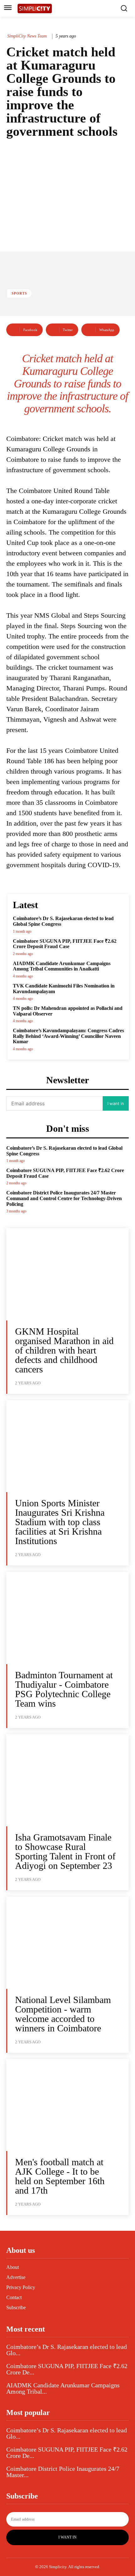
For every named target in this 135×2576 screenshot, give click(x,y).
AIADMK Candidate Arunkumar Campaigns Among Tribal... (63, 2388)
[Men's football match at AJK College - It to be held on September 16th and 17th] (67, 2105)
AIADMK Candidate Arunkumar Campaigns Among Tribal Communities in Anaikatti (62, 966)
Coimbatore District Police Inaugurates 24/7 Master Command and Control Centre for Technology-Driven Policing (64, 1198)
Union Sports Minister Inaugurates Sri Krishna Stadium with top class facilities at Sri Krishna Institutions (60, 1522)
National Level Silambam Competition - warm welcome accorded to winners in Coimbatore (63, 2014)
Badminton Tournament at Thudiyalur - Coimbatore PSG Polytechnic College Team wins (64, 1689)
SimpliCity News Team (27, 36)
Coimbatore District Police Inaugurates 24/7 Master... (63, 2472)
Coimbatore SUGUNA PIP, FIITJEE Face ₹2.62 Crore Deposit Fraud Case (65, 944)
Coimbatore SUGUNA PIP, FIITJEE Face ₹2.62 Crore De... (67, 2369)
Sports (19, 293)
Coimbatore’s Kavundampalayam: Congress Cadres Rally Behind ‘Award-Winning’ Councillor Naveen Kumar (68, 1036)
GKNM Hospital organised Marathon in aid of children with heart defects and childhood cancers (64, 1350)
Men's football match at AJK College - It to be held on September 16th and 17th (60, 2176)
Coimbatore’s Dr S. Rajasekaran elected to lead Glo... (67, 2350)
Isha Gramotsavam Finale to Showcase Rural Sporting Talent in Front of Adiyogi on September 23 (65, 1851)
